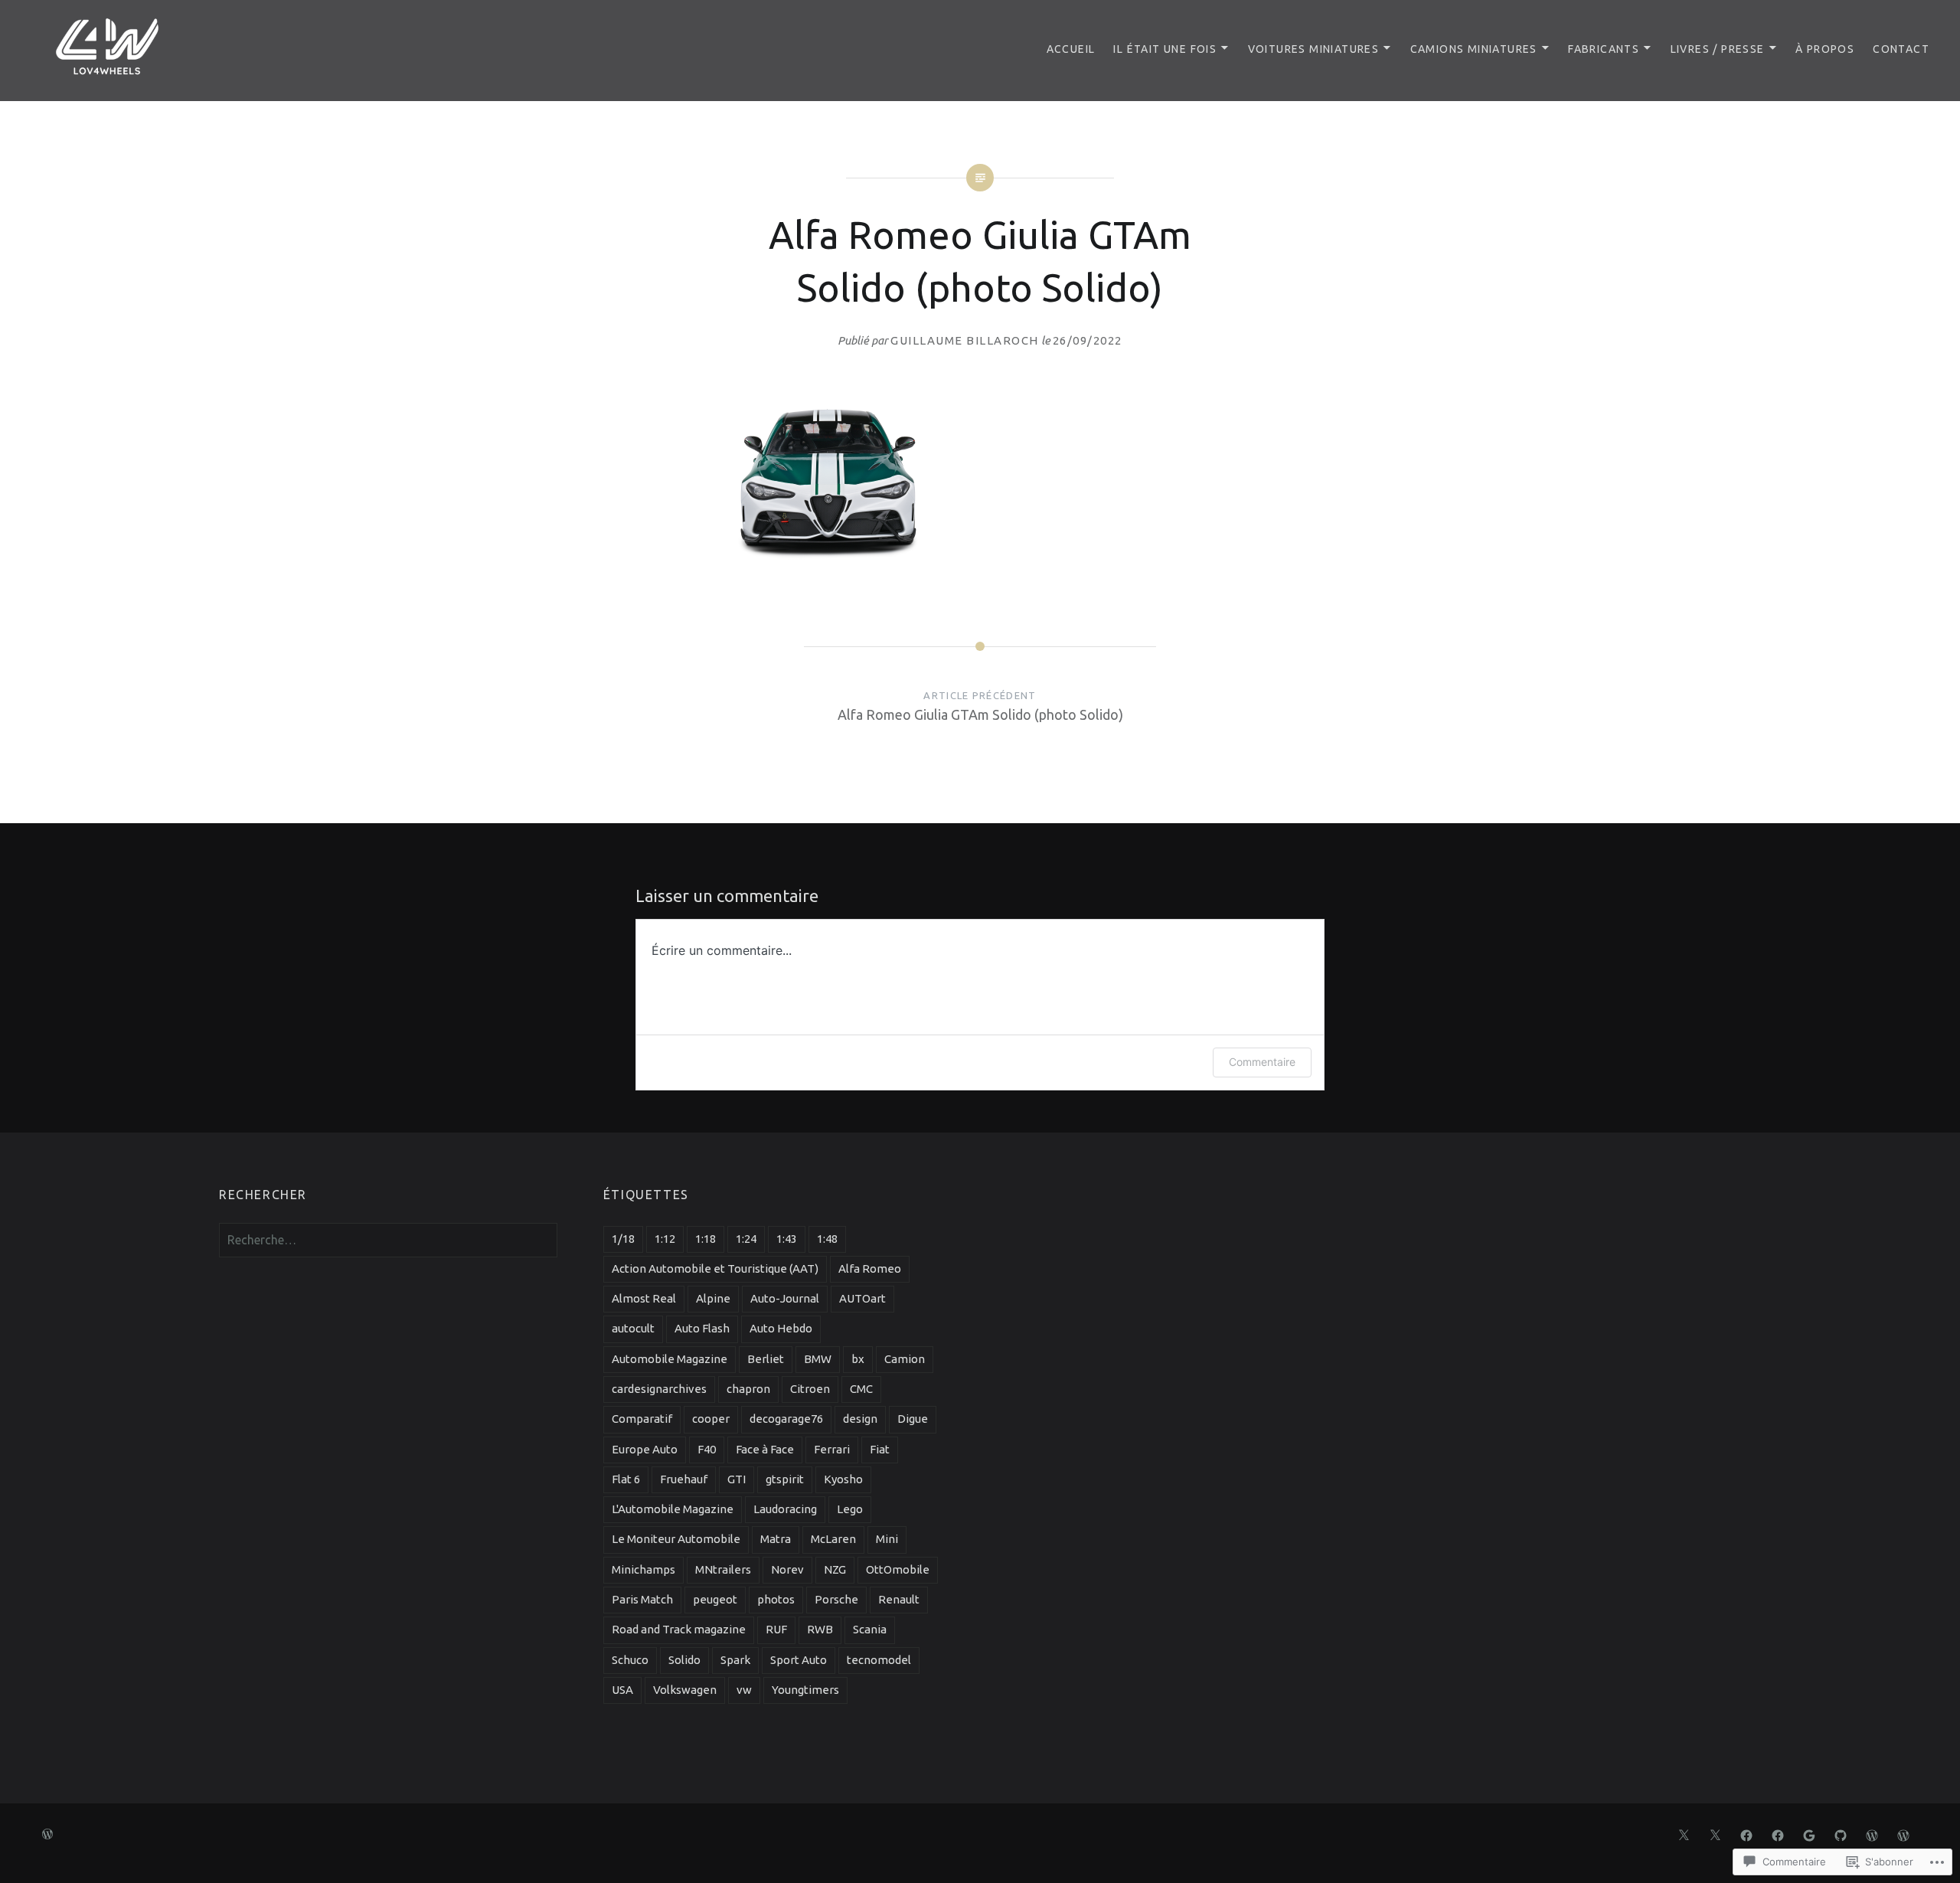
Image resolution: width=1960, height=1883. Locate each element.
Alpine (713, 1298)
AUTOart (862, 1298)
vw (744, 1690)
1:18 (706, 1239)
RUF (776, 1629)
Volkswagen (685, 1690)
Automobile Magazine (670, 1359)
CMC (861, 1389)
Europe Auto (645, 1449)
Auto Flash (702, 1328)
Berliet (766, 1359)
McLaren (833, 1539)
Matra (776, 1539)
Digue (913, 1419)
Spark (735, 1660)
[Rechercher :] (388, 1240)
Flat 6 (626, 1479)
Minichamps (644, 1569)
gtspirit (785, 1479)
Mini (887, 1539)
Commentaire (1262, 1062)
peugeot (715, 1599)
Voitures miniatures (1314, 49)
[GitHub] (1841, 1834)
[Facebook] (1746, 1834)
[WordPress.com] (1872, 1834)
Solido (684, 1660)
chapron (748, 1389)
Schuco (630, 1660)
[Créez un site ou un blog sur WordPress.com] (47, 1835)
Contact (1901, 49)
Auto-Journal (785, 1298)
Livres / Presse (1718, 49)
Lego (850, 1509)
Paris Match (642, 1599)
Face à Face (765, 1449)
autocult (633, 1328)
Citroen (810, 1389)
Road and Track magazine (679, 1629)
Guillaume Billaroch (965, 340)
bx (858, 1359)
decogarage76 (786, 1419)
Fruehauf (684, 1479)
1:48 (827, 1239)
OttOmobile (898, 1569)
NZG (835, 1569)
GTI (737, 1479)
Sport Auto (799, 1660)
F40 (707, 1449)
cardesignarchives (659, 1389)
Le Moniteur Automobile (676, 1539)
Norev (787, 1569)
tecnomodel (879, 1660)
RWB (820, 1629)
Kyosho (843, 1479)
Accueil (1071, 49)
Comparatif (642, 1419)
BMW (818, 1359)
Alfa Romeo (870, 1268)
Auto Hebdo (781, 1328)
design (860, 1419)
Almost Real (644, 1298)
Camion (905, 1359)
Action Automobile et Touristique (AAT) (715, 1268)
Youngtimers (805, 1690)
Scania (870, 1629)
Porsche (836, 1599)
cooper (711, 1419)
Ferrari (832, 1449)
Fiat (880, 1449)
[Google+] (1809, 1834)
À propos (1825, 49)
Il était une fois (1165, 49)
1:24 (746, 1239)
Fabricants (1604, 49)
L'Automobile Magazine (673, 1509)
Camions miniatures (1474, 49)
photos (776, 1599)
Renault (899, 1599)
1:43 (787, 1239)
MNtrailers (723, 1569)
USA (622, 1690)
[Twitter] (1684, 1834)
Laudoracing (785, 1509)
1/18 (623, 1239)
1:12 (665, 1239)
